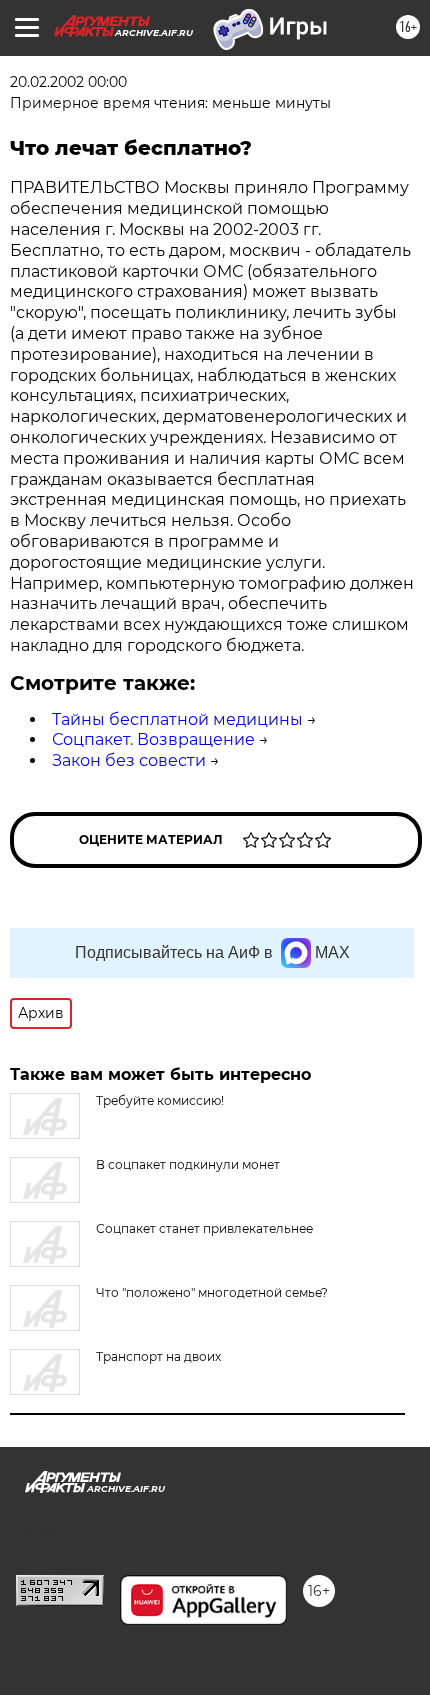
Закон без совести (129, 760)
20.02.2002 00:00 (68, 82)
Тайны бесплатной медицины (177, 719)
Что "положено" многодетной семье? (212, 1292)
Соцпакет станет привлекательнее (204, 1228)
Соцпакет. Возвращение (153, 739)
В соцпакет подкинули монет (188, 1164)
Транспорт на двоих (158, 1356)
